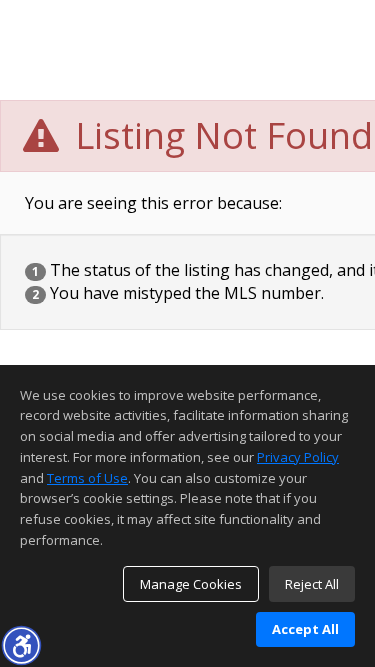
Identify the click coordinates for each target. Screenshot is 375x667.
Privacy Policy (298, 457)
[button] (21, 645)
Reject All (312, 584)
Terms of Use (87, 478)
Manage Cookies (191, 584)
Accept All (305, 629)
